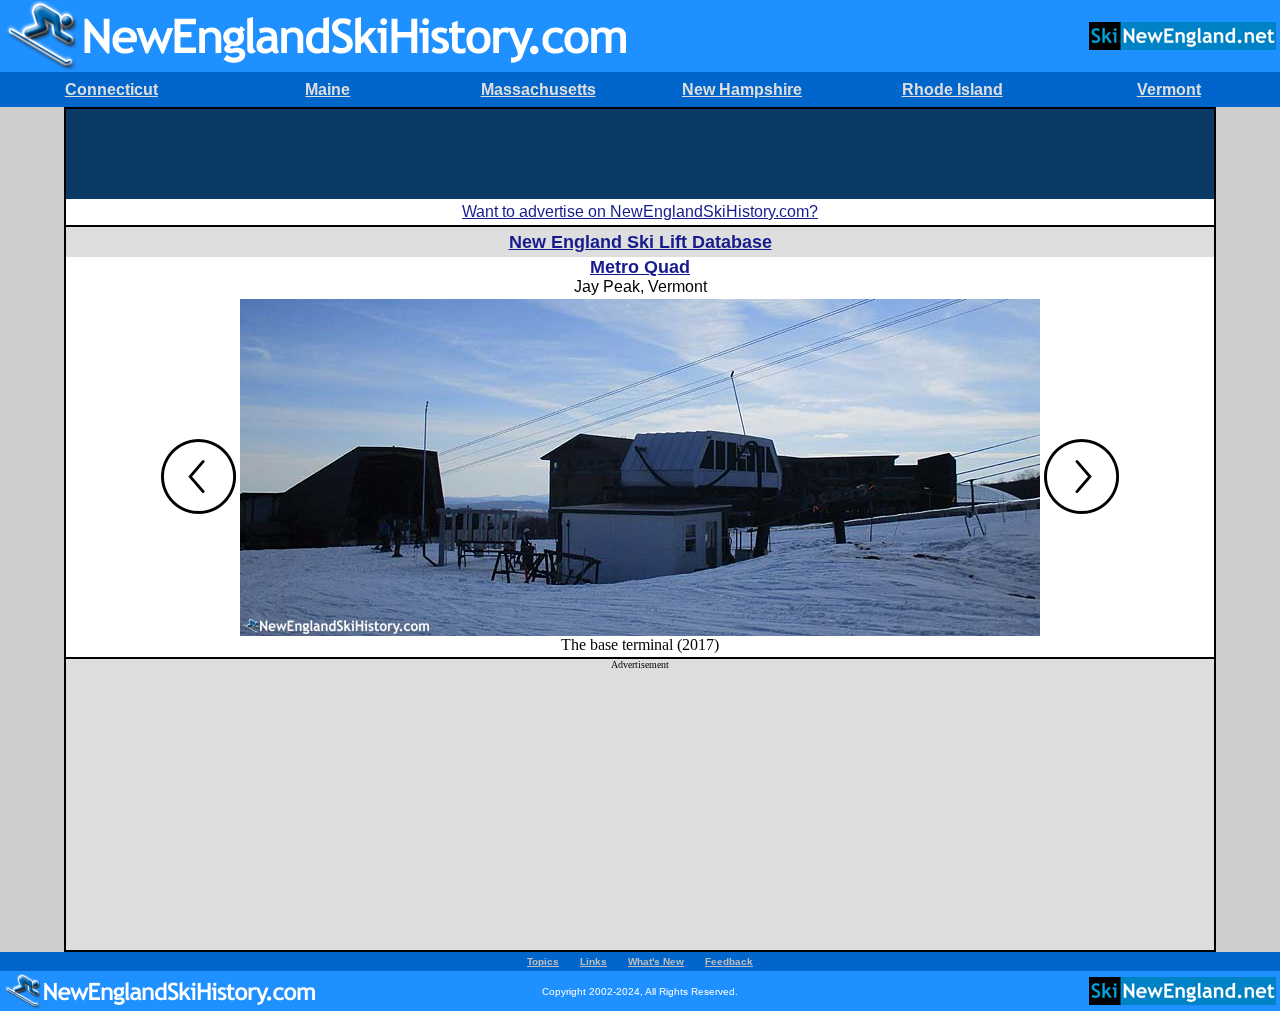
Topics (543, 961)
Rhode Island (952, 89)
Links (593, 961)
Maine (327, 89)
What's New (656, 961)
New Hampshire (742, 89)
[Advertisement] (640, 154)
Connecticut (111, 89)
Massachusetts (538, 89)
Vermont (1169, 89)
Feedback (729, 961)
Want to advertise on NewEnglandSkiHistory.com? (640, 211)
